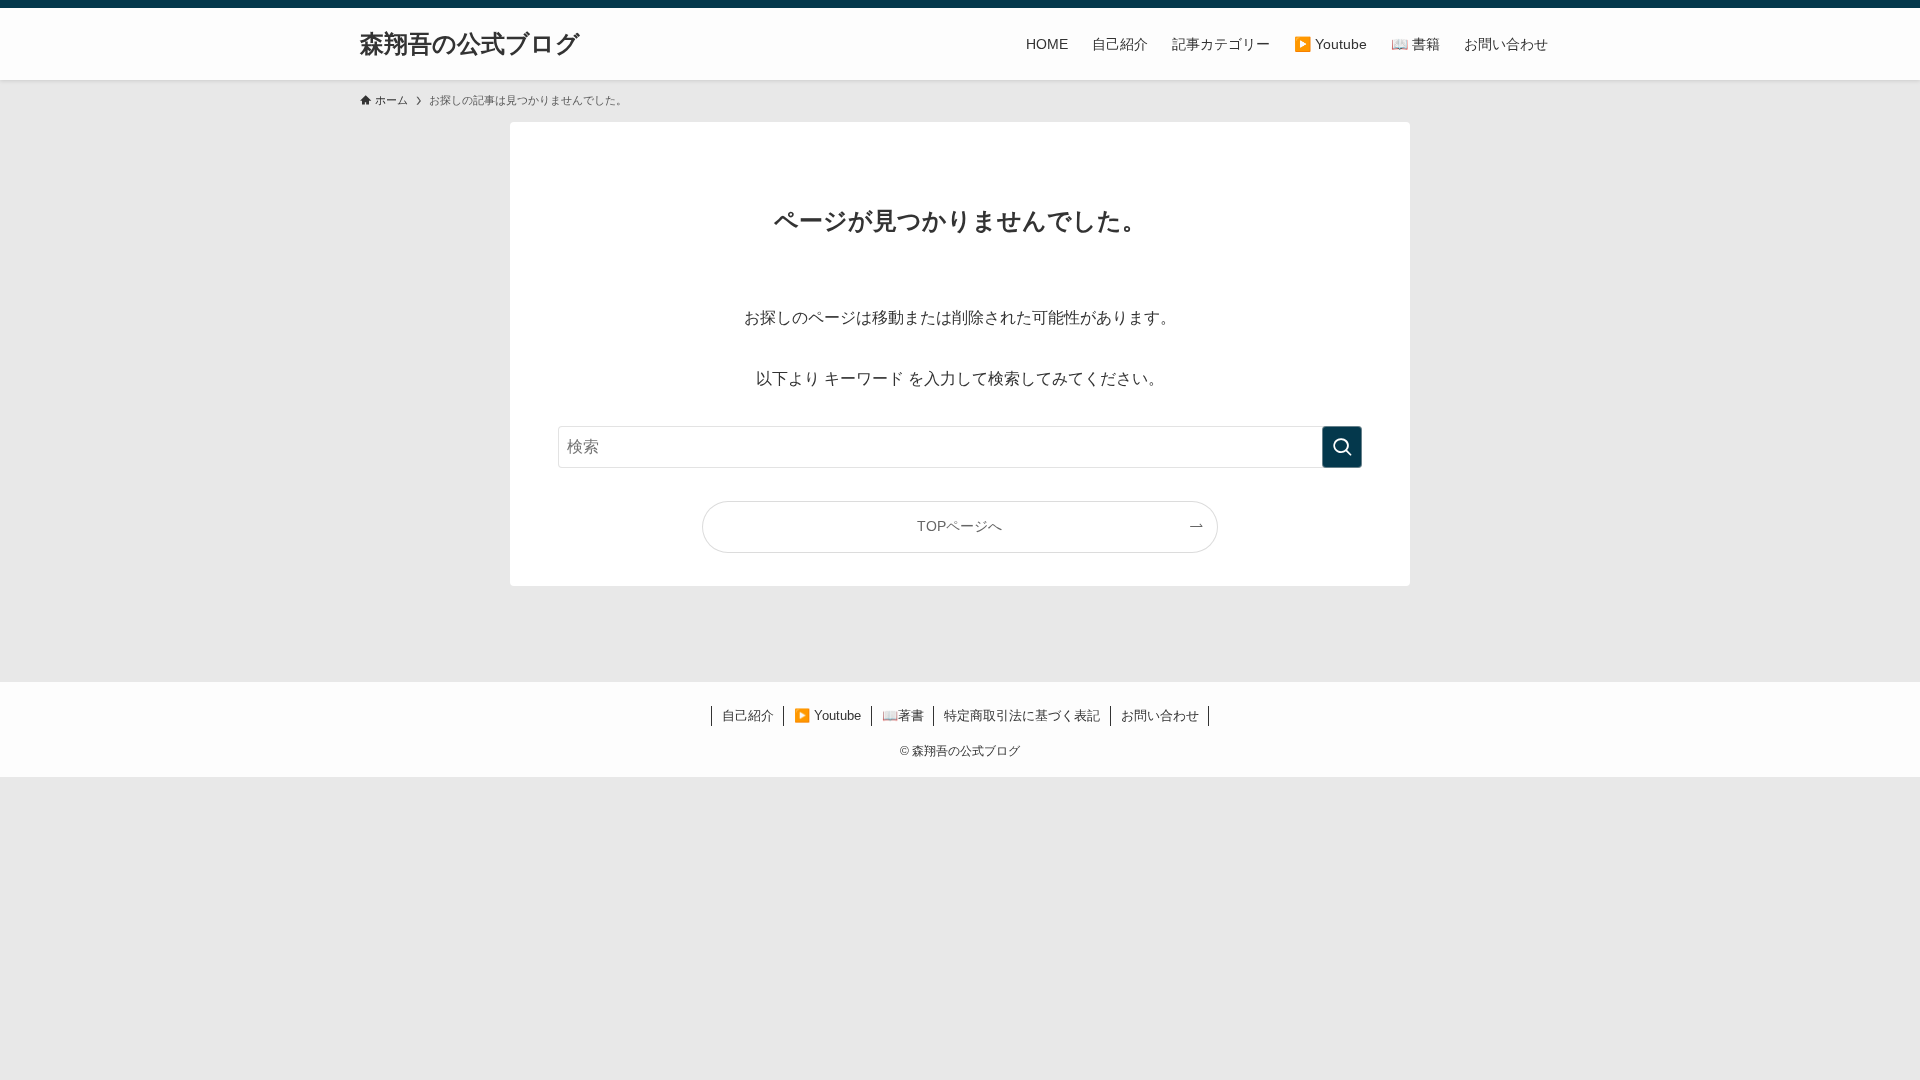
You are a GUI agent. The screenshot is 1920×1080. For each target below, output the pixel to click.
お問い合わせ (1160, 715)
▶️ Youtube (827, 715)
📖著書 (903, 715)
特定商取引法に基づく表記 (1022, 715)
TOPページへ (959, 526)
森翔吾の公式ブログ (470, 44)
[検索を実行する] (1342, 447)
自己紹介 (748, 715)
